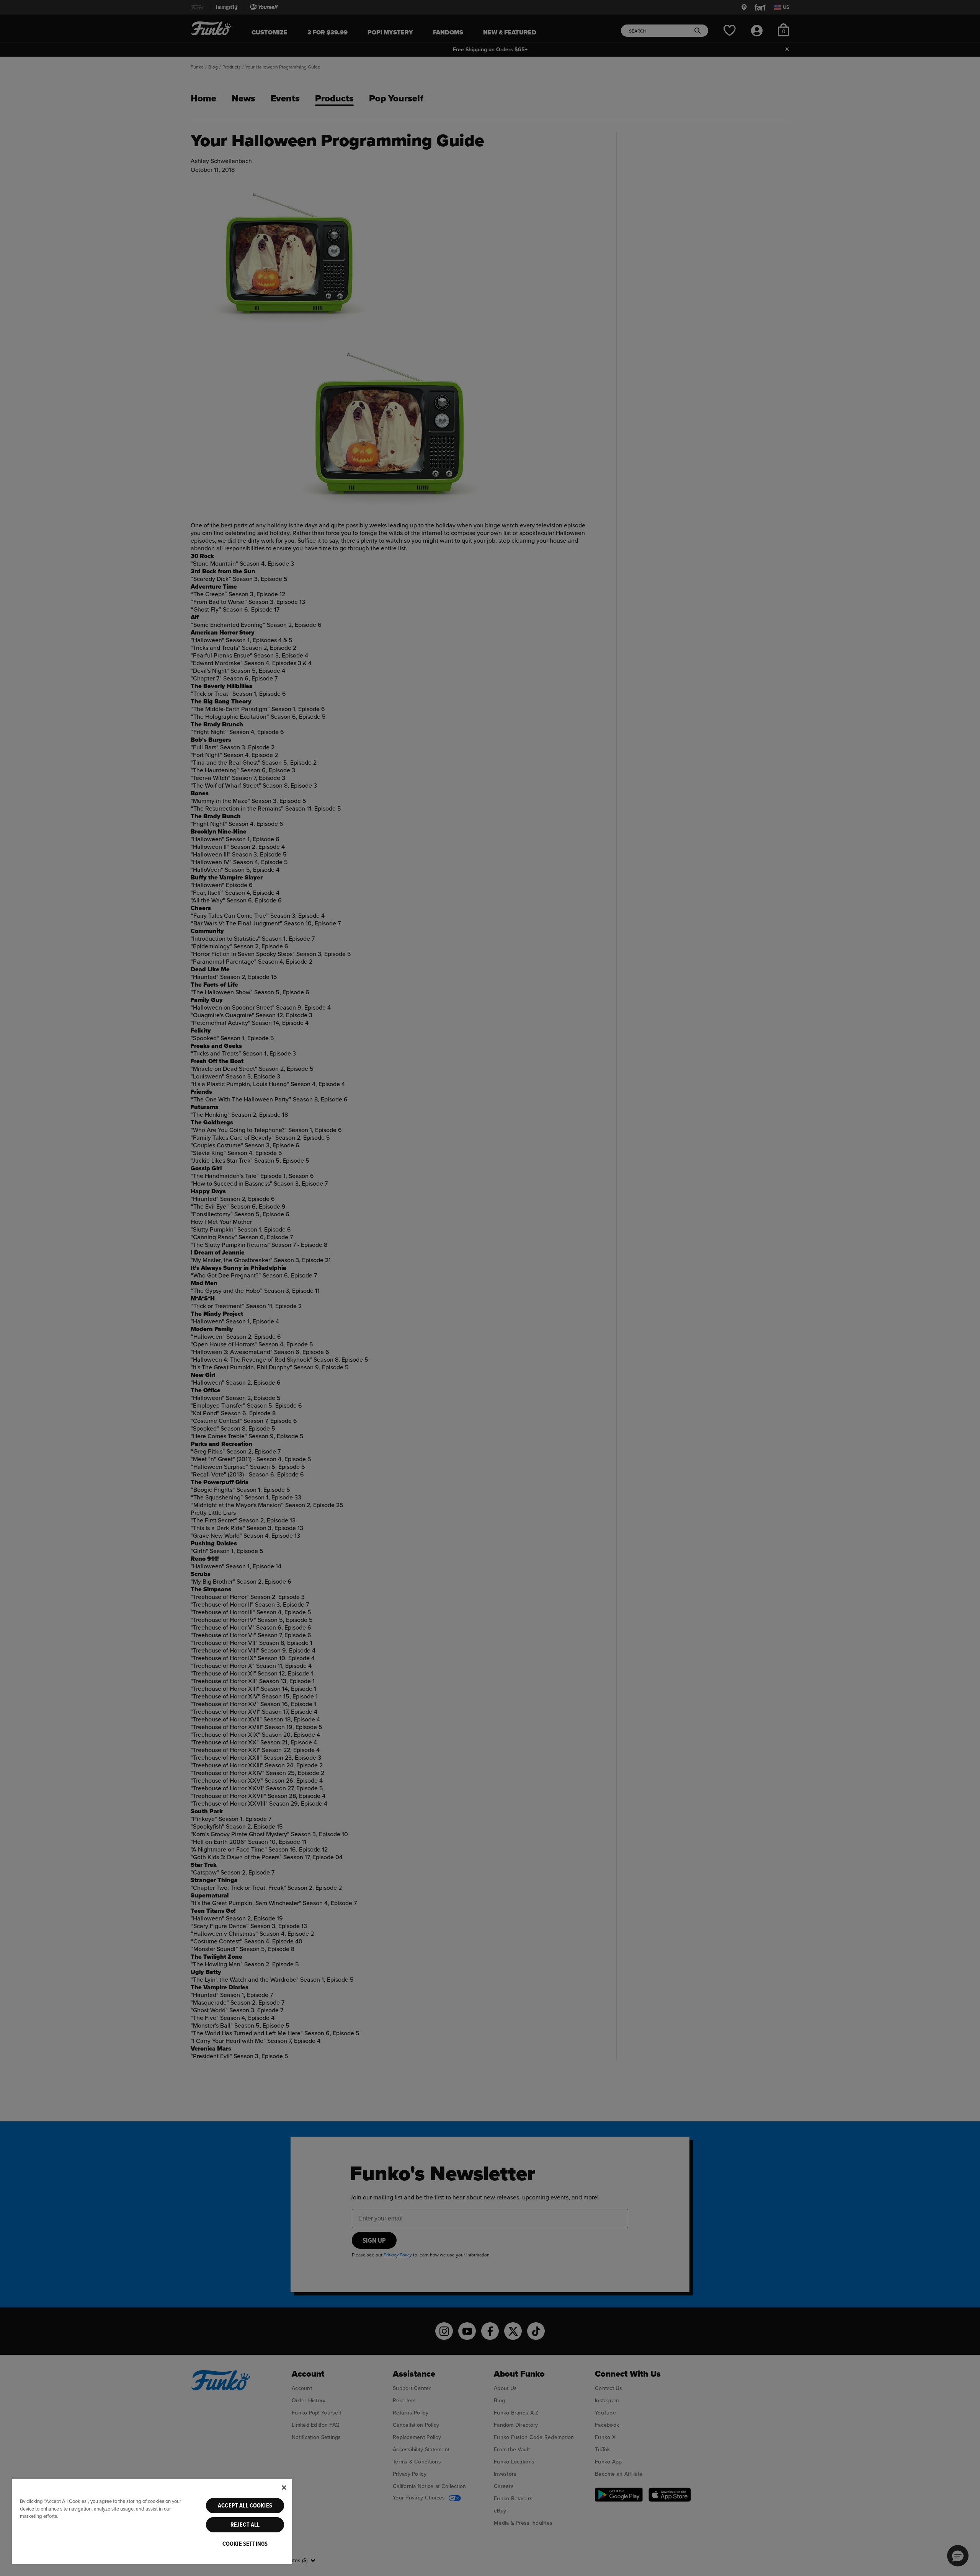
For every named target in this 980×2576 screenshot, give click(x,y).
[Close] (284, 2488)
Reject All (245, 2525)
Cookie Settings (245, 2544)
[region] (152, 2521)
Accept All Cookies (245, 2506)
